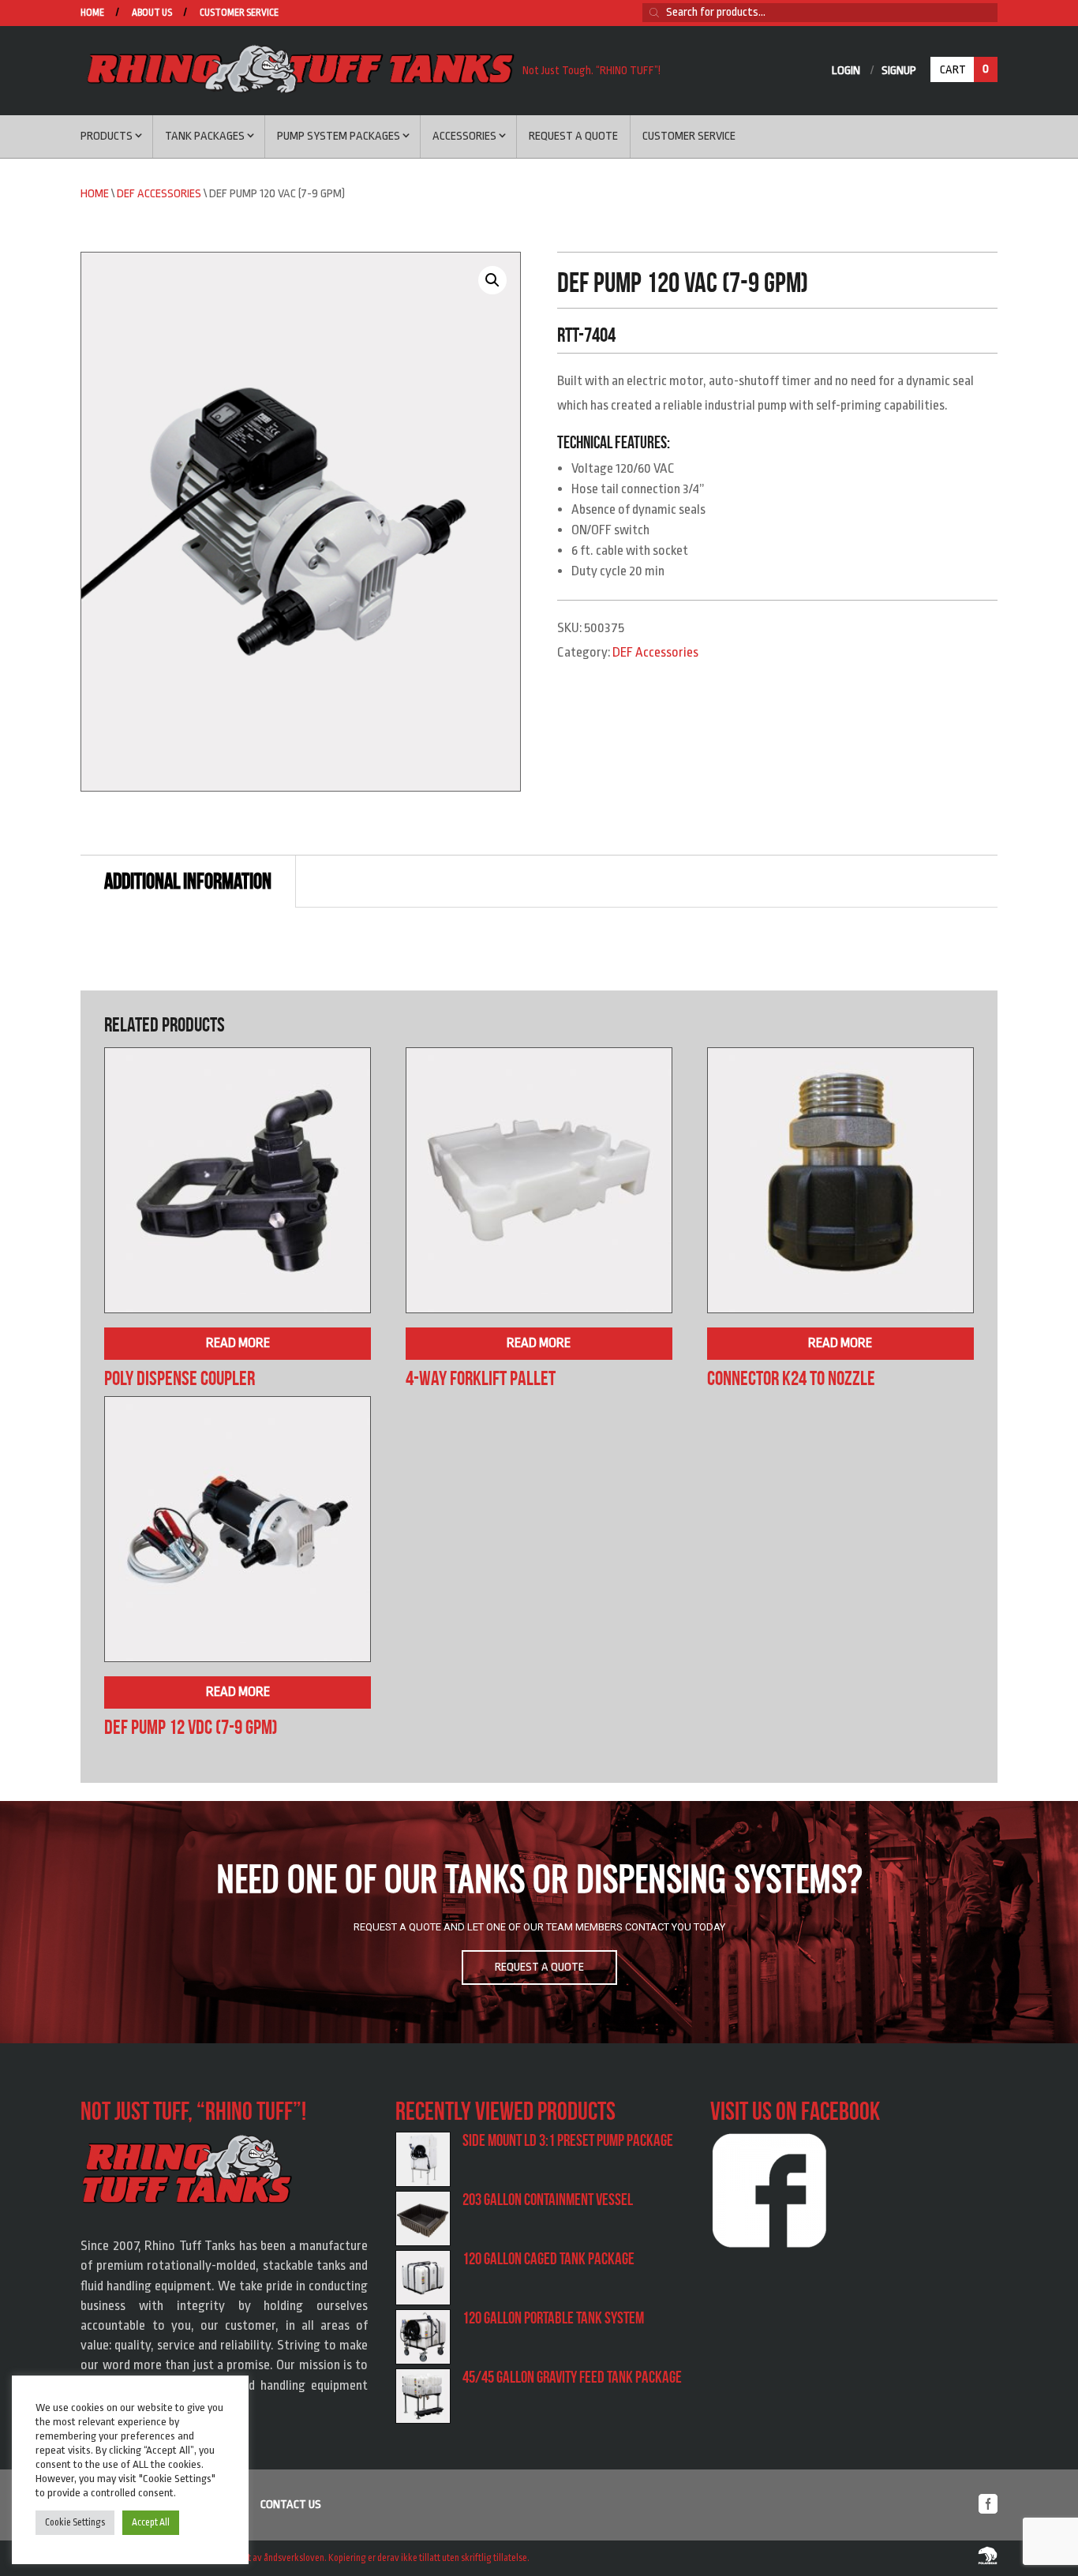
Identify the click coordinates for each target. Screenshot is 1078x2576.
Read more (238, 1343)
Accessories (464, 136)
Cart (964, 69)
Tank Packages (205, 136)
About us (152, 13)
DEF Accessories (159, 194)
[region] (539, 1923)
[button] (492, 280)
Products (107, 136)
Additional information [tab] (188, 881)
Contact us (291, 2505)
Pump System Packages (339, 136)
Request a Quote (573, 136)
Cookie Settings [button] (75, 2522)
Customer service (239, 13)
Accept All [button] (151, 2522)
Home (92, 13)
